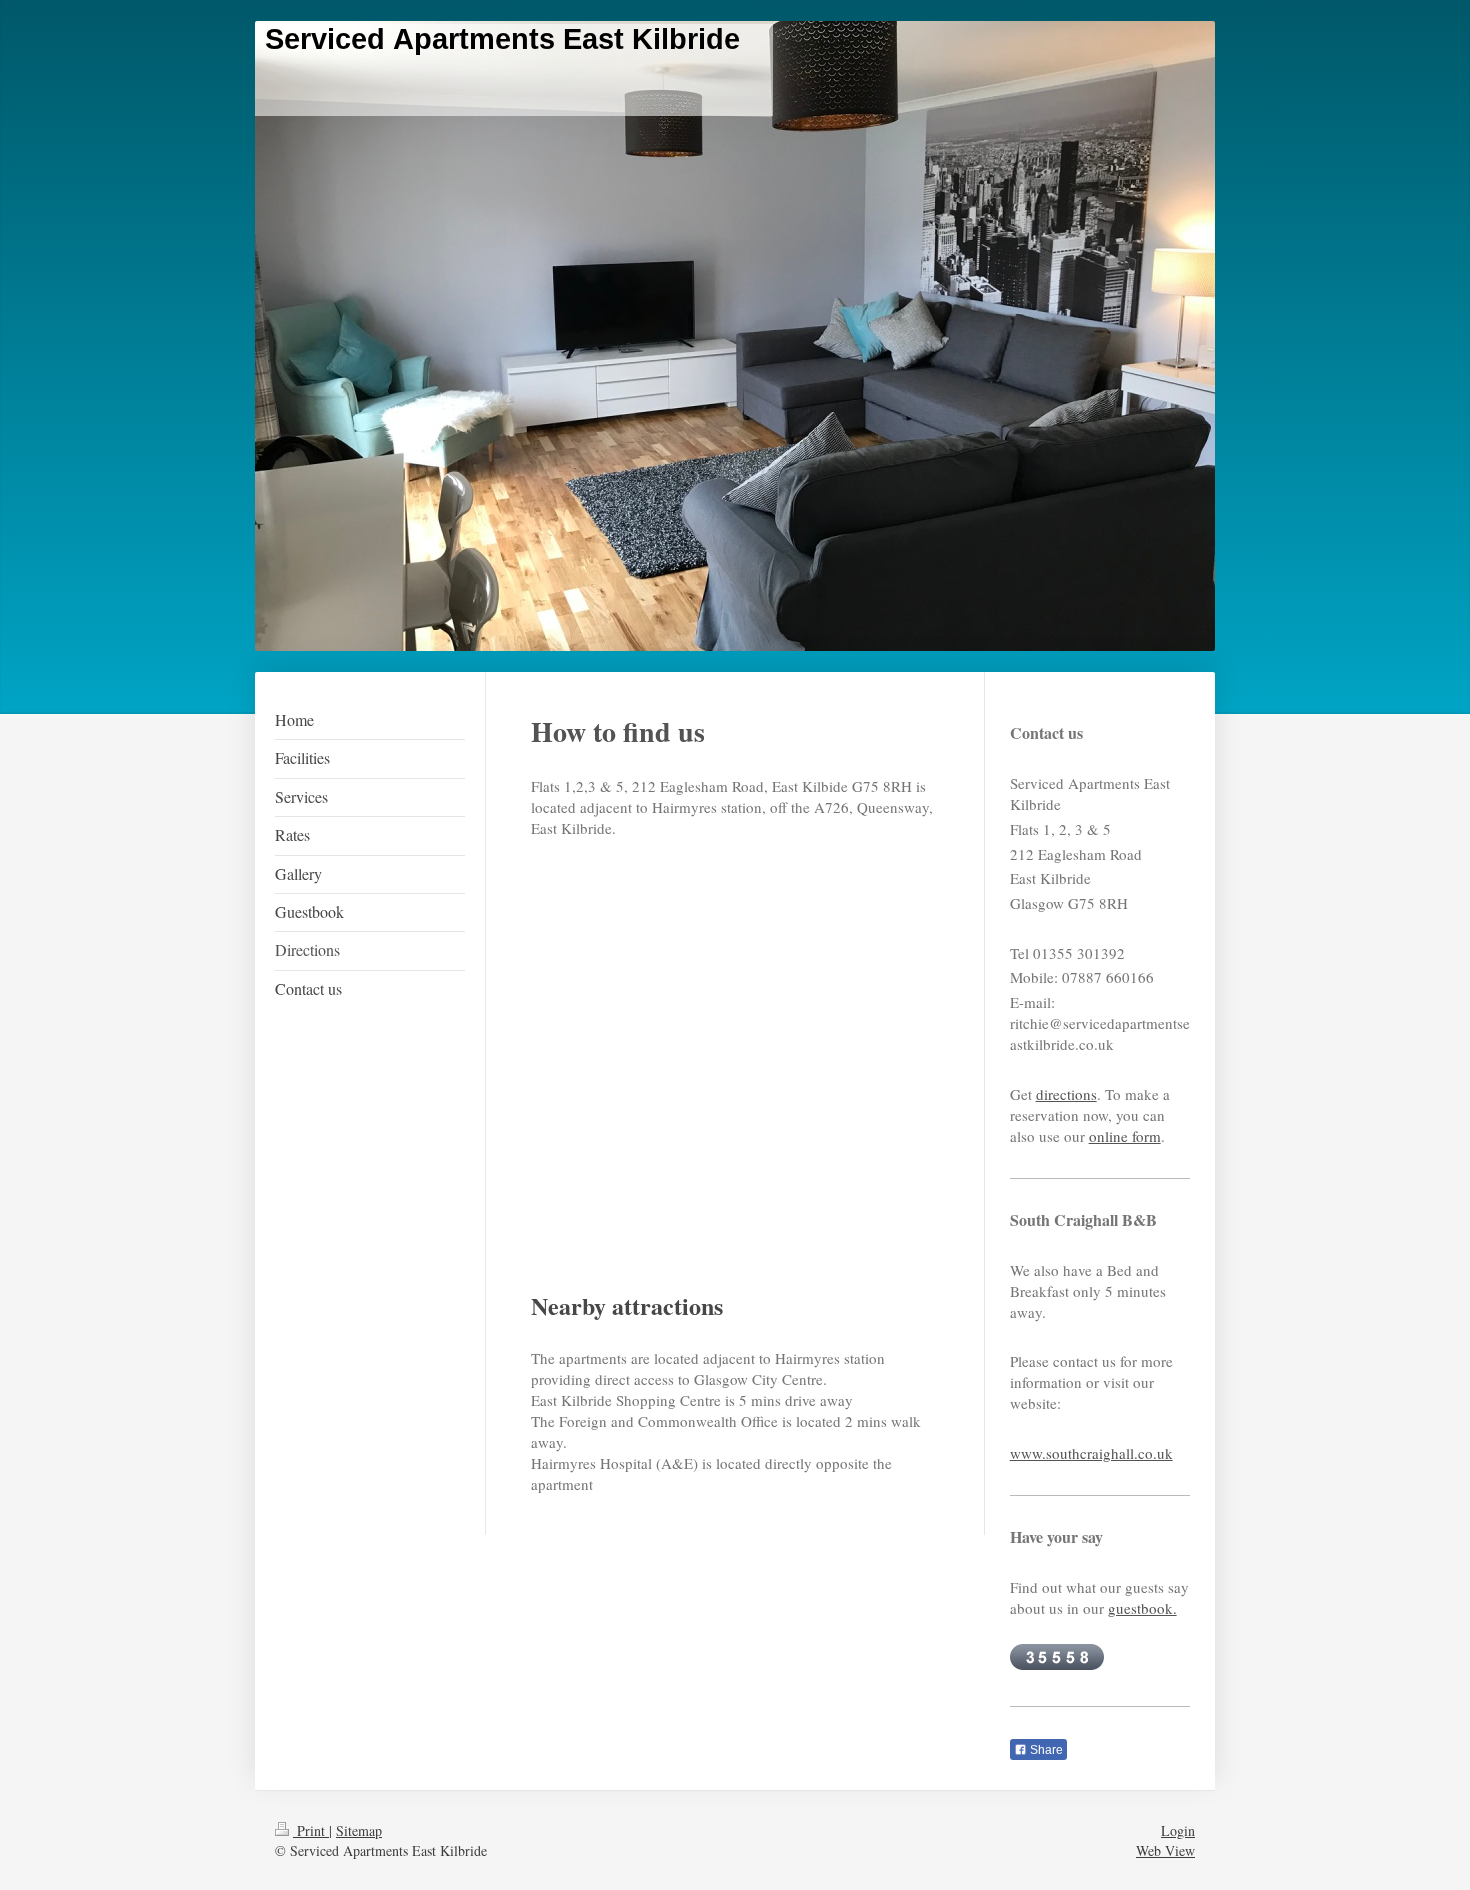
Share (1045, 1750)
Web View (1165, 1850)
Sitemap (359, 1830)
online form (1125, 1136)
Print (311, 1830)
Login (1178, 1830)
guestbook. (1142, 1608)
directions (1066, 1094)
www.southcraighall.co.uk (1091, 1453)
